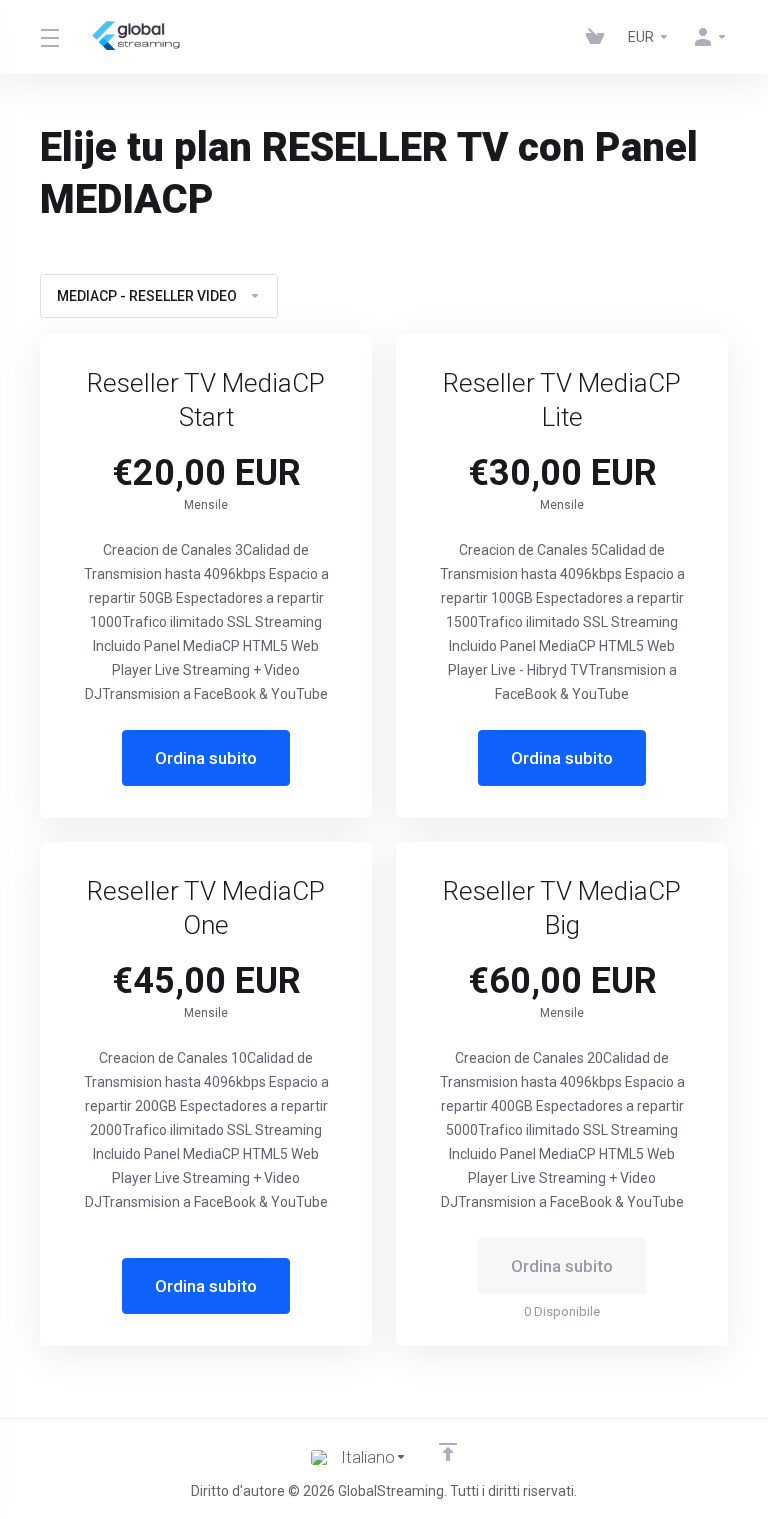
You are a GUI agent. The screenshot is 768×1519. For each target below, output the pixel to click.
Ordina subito (206, 758)
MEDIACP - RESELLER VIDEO (147, 296)
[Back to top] (448, 1452)
